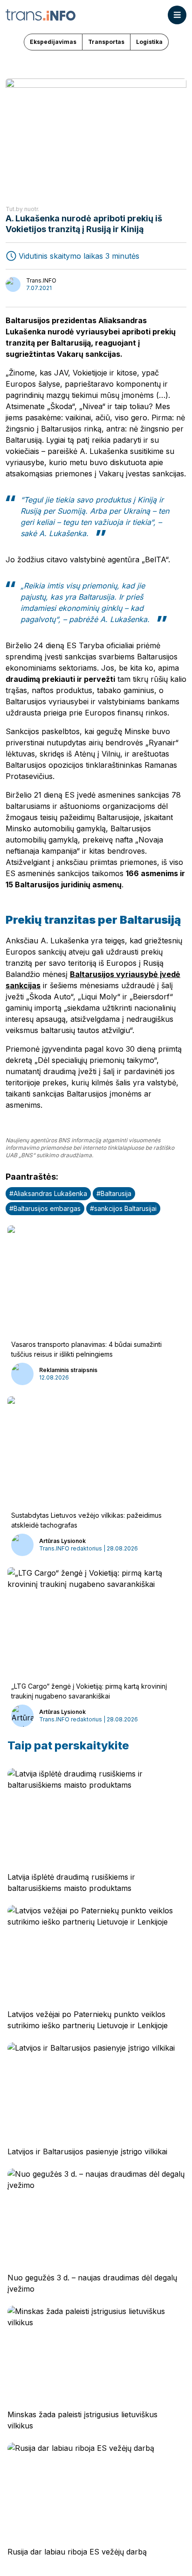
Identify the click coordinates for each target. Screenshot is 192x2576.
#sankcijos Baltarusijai (123, 1208)
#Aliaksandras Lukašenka (48, 1193)
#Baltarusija (114, 1193)
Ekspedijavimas (53, 42)
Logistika (149, 42)
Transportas (106, 42)
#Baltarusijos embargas (45, 1208)
